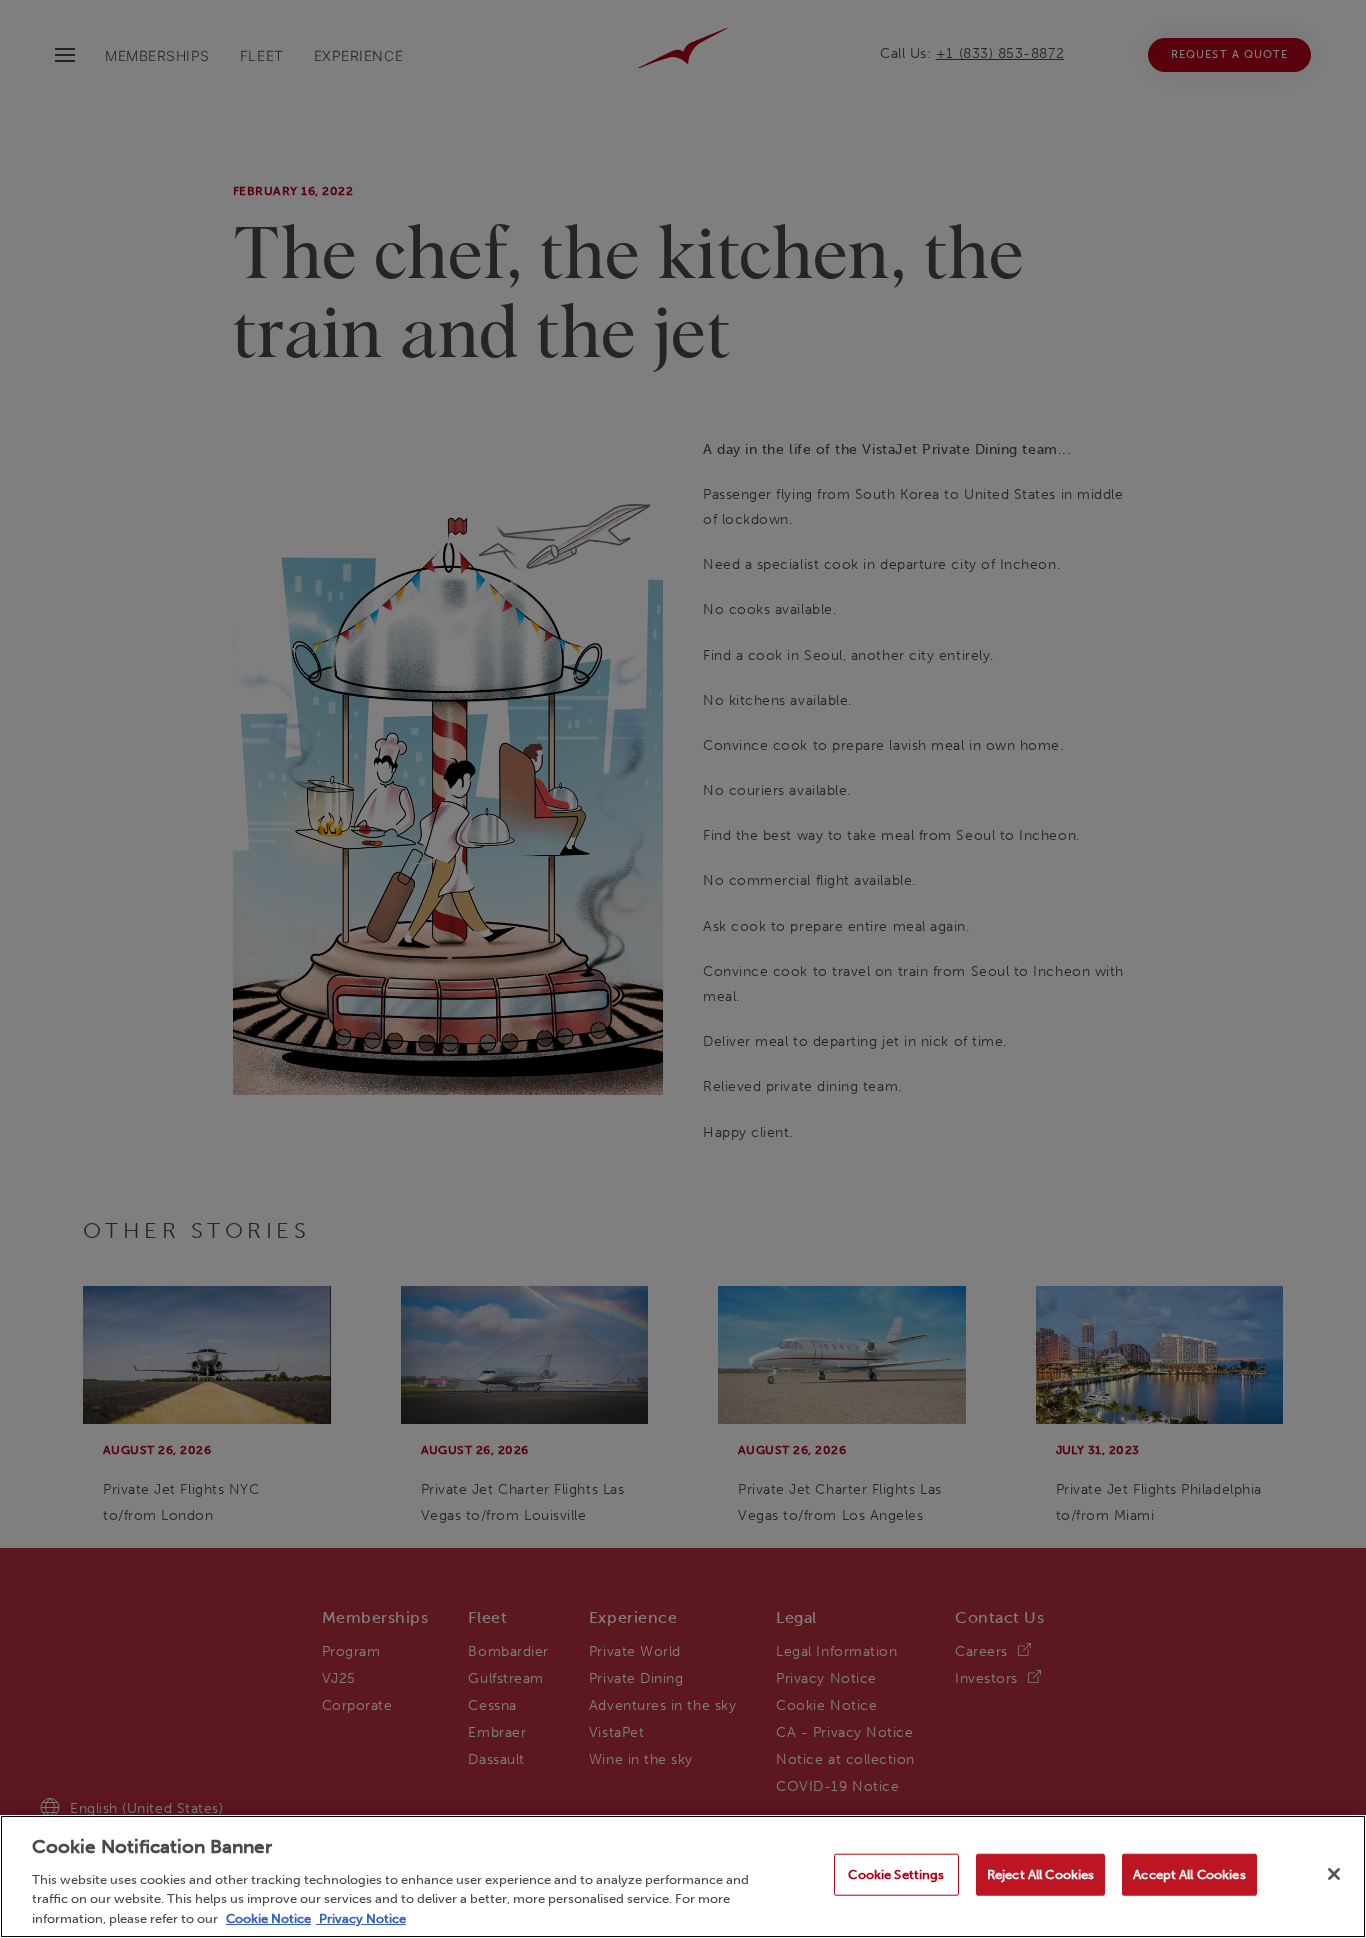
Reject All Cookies (1040, 1874)
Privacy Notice (361, 1917)
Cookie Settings (896, 1874)
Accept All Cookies (1189, 1874)
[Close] (1334, 1874)
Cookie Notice (268, 1917)
